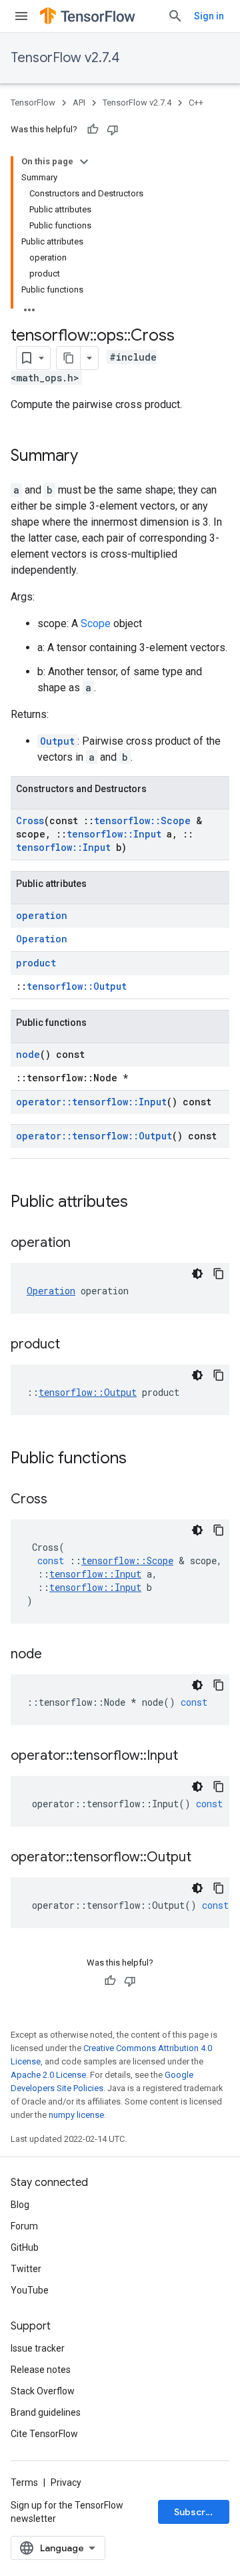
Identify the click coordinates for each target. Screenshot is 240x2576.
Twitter (26, 2269)
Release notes (41, 2370)
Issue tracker (38, 2348)
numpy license (76, 2115)
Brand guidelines (46, 2412)
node (28, 1054)
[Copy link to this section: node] (55, 1655)
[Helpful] (93, 130)
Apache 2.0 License (48, 2075)
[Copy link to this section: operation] (84, 1244)
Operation (42, 939)
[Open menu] (21, 16)
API (79, 103)
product (36, 963)
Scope (96, 623)
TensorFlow (33, 103)
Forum (24, 2226)
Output (57, 741)
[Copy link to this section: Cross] (61, 1500)
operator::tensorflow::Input (91, 1102)
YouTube (30, 2290)
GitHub (25, 2247)
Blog (20, 2205)
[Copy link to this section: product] (73, 1345)
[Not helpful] (113, 130)
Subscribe (197, 2512)
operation (42, 915)
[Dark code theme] (197, 1274)
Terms (24, 2482)
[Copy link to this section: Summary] (91, 457)
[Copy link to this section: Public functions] (140, 1459)
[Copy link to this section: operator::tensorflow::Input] (191, 1757)
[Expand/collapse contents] (84, 162)
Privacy (66, 2482)
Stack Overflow (43, 2391)
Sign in (209, 16)
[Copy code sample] (219, 1274)
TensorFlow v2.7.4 (65, 58)
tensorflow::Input (114, 834)
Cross (30, 820)
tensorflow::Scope (142, 820)
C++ (196, 103)
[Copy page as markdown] (69, 358)
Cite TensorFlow (44, 2434)
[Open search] (175, 16)
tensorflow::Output (77, 986)
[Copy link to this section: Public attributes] (141, 1203)
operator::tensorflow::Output (94, 1136)
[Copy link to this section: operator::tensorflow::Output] (205, 1858)
